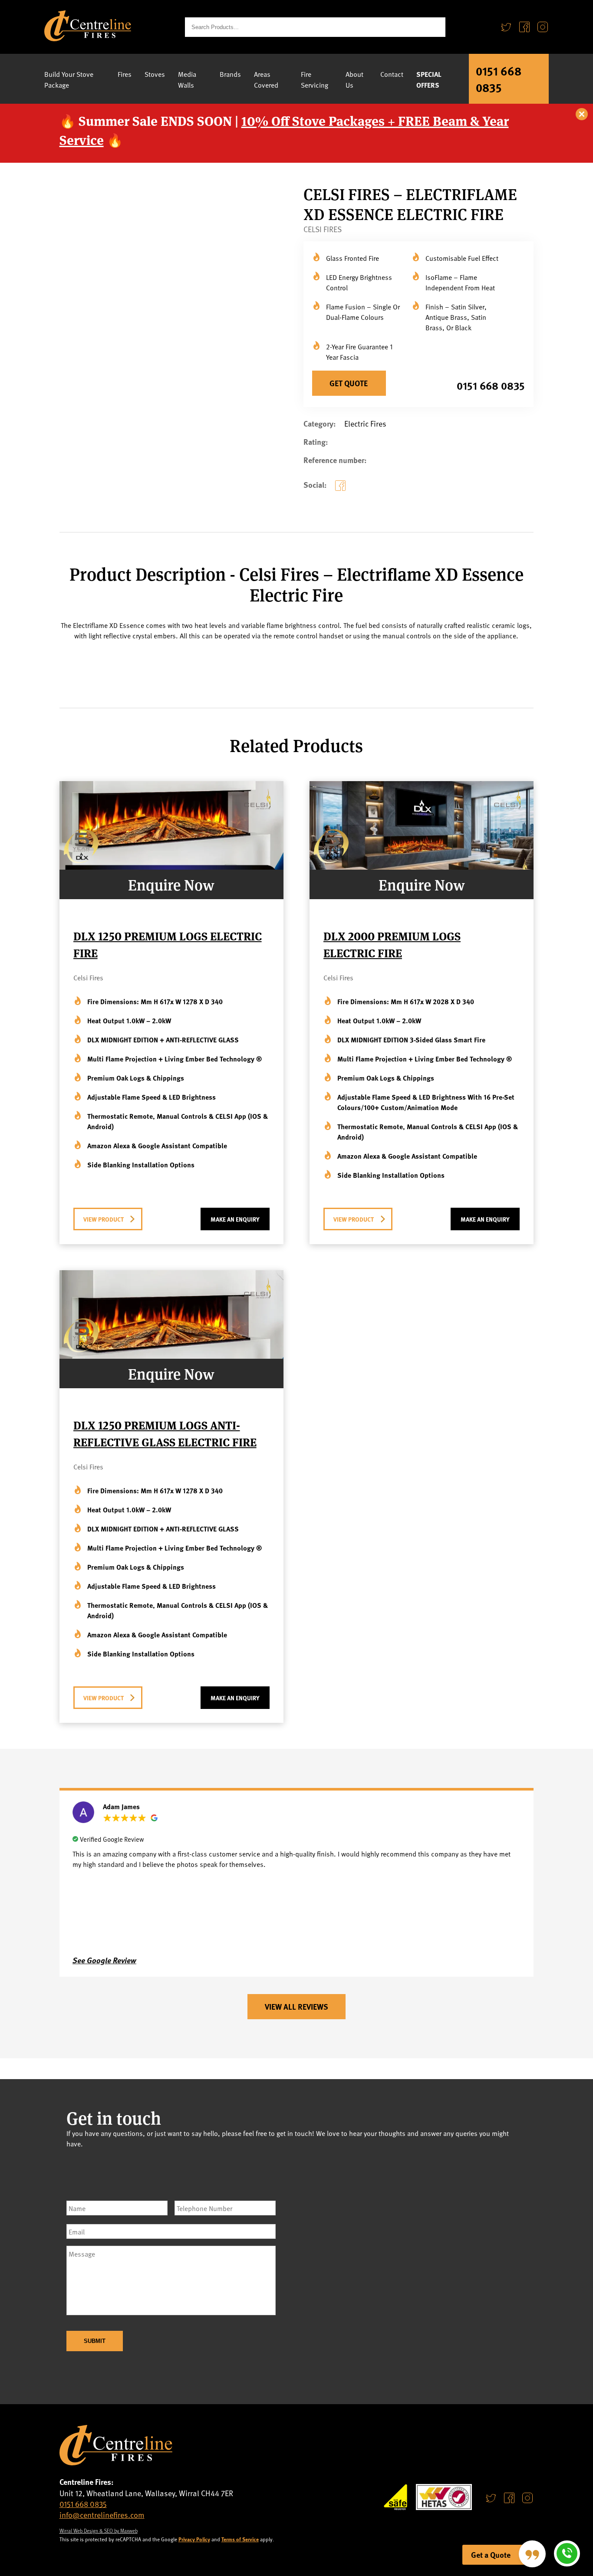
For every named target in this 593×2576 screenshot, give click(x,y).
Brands (230, 74)
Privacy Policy (194, 2539)
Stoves (155, 74)
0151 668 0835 (499, 79)
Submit (95, 2341)
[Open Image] (270, 405)
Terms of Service (240, 2539)
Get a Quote (491, 2555)
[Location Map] (418, 2268)
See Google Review (104, 1960)
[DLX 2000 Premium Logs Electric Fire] (422, 866)
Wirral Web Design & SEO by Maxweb (99, 2530)
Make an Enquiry (235, 1219)
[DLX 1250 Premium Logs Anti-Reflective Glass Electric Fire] (171, 1355)
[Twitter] (506, 27)
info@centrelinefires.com (102, 2515)
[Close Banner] (582, 115)
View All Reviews (296, 2007)
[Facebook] (524, 27)
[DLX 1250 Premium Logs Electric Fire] (171, 866)
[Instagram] (543, 27)
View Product (104, 1219)
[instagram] (527, 2498)
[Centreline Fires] (88, 38)
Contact (392, 74)
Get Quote (349, 383)
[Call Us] (567, 2553)
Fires (125, 74)
